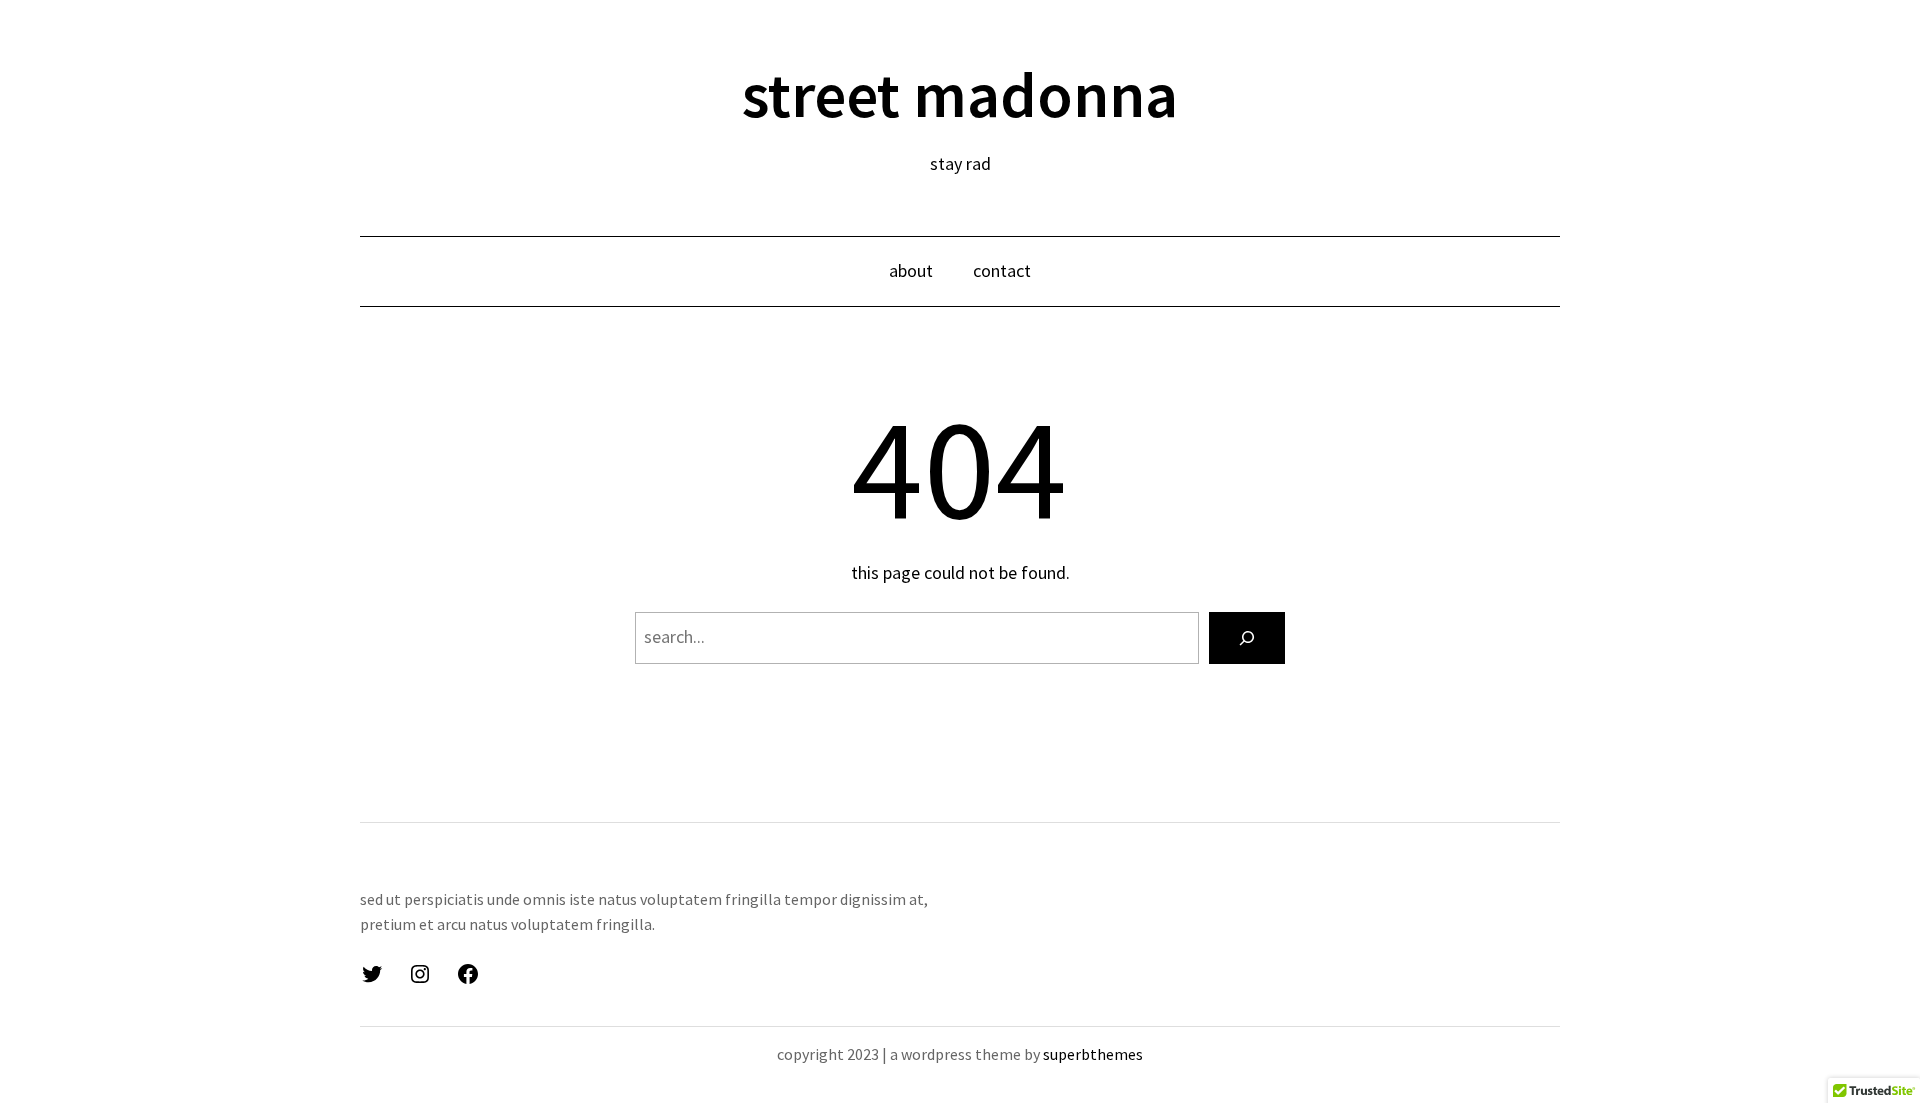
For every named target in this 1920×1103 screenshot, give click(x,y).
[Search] (1247, 638)
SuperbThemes (1093, 1054)
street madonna (960, 94)
